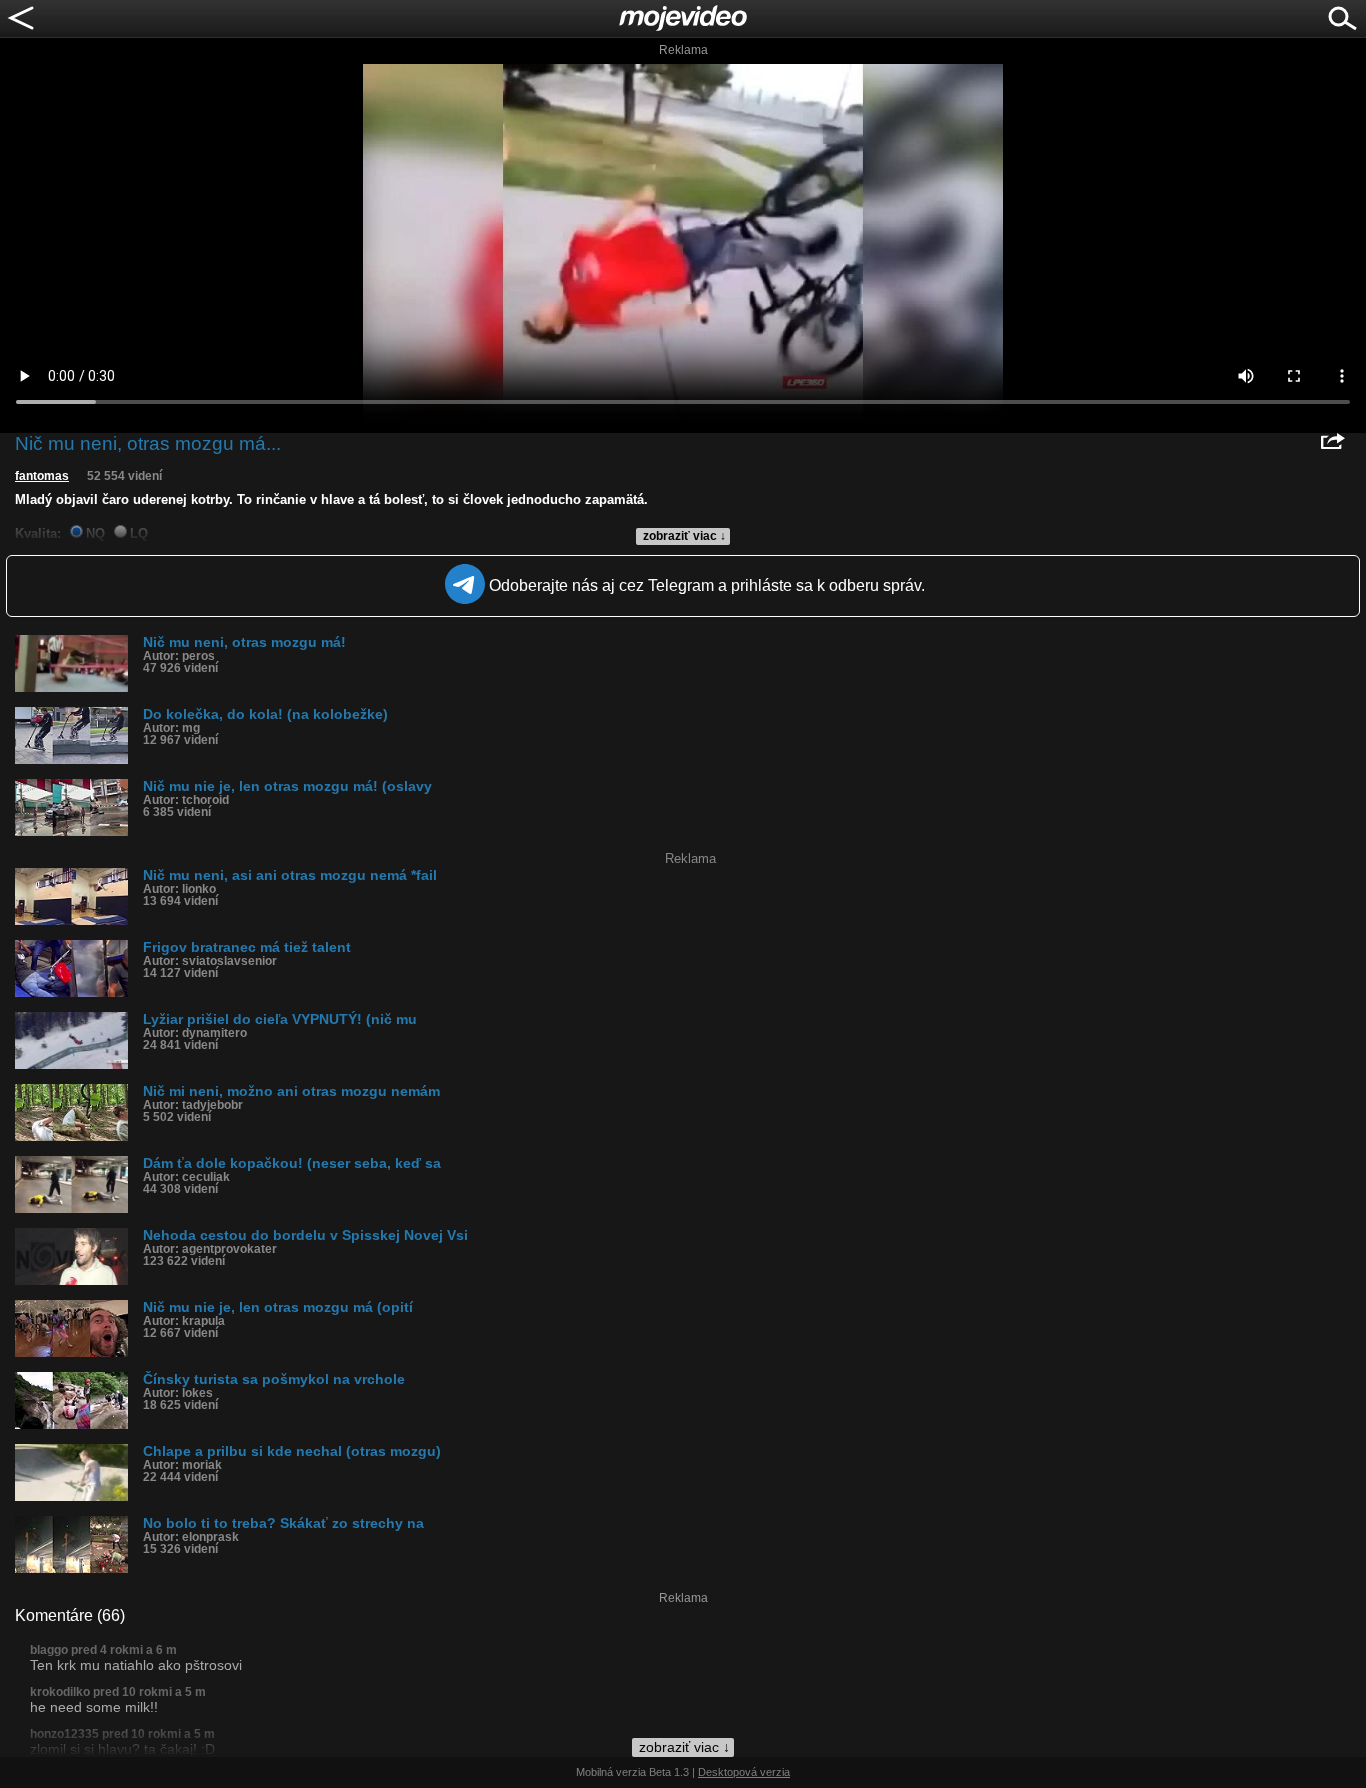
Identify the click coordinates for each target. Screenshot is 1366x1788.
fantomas (42, 476)
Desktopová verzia (744, 1772)
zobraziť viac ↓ (684, 536)
